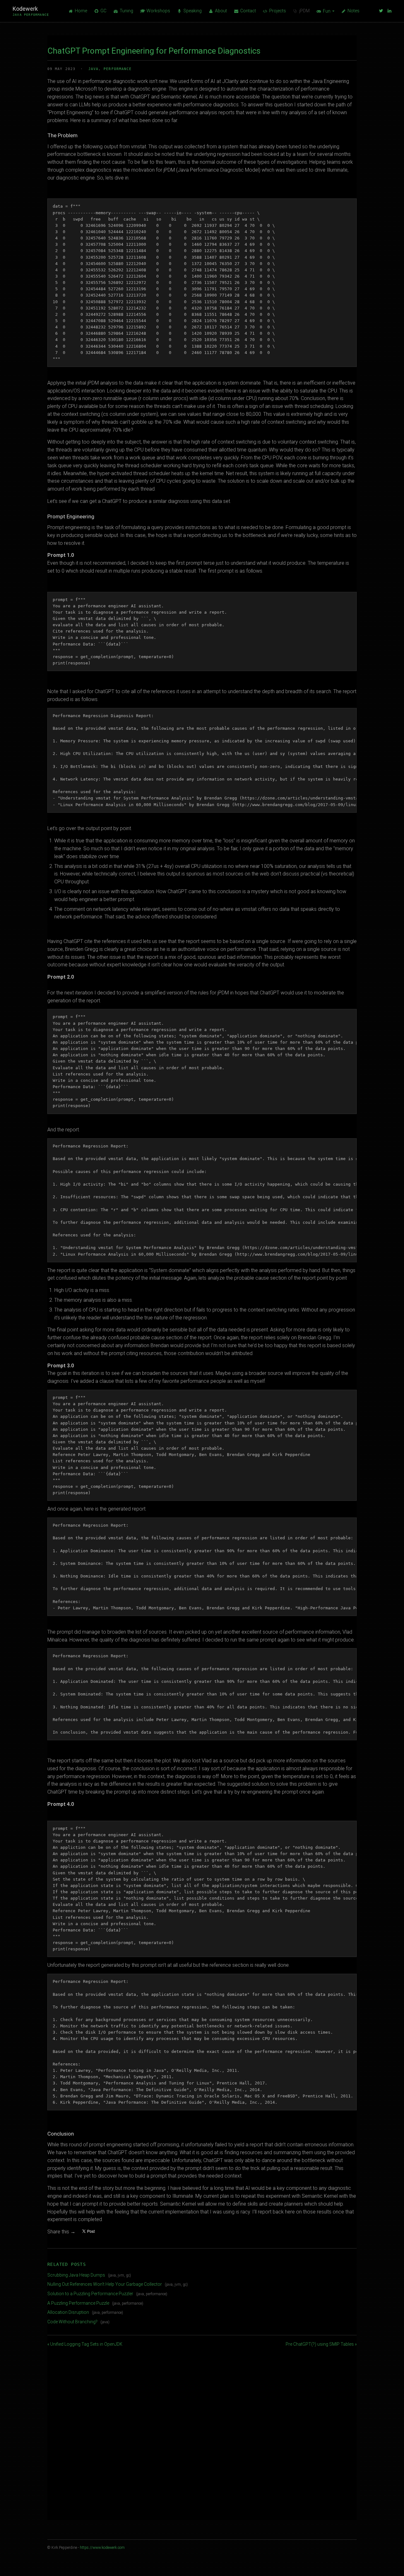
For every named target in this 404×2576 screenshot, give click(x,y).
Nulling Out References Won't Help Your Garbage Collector (105, 2284)
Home (81, 11)
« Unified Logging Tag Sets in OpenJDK (85, 2344)
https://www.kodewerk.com (102, 2548)
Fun (327, 11)
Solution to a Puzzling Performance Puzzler (90, 2294)
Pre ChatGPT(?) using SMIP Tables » (321, 2344)
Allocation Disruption (68, 2312)
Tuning (126, 11)
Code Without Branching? (72, 2322)
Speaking (193, 11)
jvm (121, 2275)
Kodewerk (31, 11)
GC (103, 11)
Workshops (158, 11)
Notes (353, 11)
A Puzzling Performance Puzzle (78, 2303)
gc (128, 2275)
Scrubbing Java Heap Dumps (76, 2275)
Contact (248, 11)
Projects (278, 11)
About (221, 11)
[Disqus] (202, 2426)
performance (118, 69)
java (93, 69)
